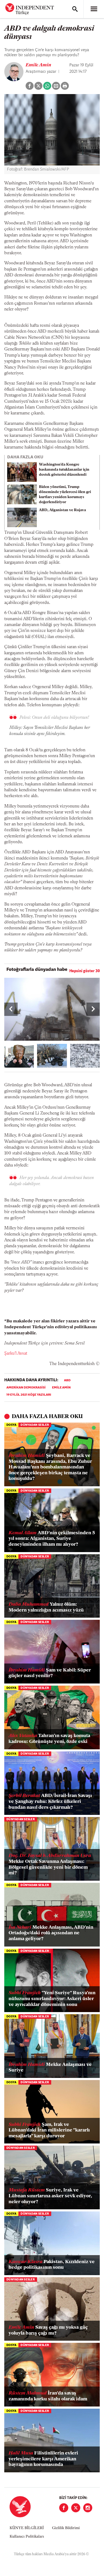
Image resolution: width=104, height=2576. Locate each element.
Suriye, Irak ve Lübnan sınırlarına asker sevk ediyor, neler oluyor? (50, 2196)
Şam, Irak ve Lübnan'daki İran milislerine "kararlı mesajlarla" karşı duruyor (49, 2131)
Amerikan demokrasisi (26, 1388)
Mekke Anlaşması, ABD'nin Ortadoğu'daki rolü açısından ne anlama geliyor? (51, 1933)
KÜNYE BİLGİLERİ (27, 2528)
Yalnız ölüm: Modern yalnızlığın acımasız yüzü (46, 1608)
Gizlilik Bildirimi (66, 2528)
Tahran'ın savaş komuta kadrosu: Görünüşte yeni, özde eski (49, 1739)
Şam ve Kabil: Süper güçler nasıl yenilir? (50, 1673)
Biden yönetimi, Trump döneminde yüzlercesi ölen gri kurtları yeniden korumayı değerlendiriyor (65, 495)
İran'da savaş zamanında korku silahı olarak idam (48, 2396)
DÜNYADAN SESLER (35, 1425)
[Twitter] (76, 2508)
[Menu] (94, 9)
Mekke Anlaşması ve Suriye (50, 2068)
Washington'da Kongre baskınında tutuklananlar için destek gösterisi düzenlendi (64, 470)
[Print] (65, 86)
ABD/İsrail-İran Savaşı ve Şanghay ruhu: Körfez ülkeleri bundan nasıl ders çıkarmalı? (50, 1802)
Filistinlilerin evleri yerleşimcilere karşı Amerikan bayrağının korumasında (43, 2459)
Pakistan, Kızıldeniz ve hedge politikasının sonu (52, 2265)
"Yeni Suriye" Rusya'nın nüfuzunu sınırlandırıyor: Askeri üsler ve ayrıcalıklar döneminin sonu (52, 1999)
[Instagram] (88, 2508)
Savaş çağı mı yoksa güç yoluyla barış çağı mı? (48, 2331)
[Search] (75, 9)
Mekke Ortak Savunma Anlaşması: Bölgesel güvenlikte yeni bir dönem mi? (50, 1865)
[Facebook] (64, 2508)
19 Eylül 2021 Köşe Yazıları (29, 1395)
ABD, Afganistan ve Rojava (62, 510)
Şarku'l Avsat (16, 1354)
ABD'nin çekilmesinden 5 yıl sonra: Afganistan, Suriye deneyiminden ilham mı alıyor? (52, 1539)
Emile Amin (38, 65)
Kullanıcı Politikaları (27, 2537)
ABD (67, 1380)
